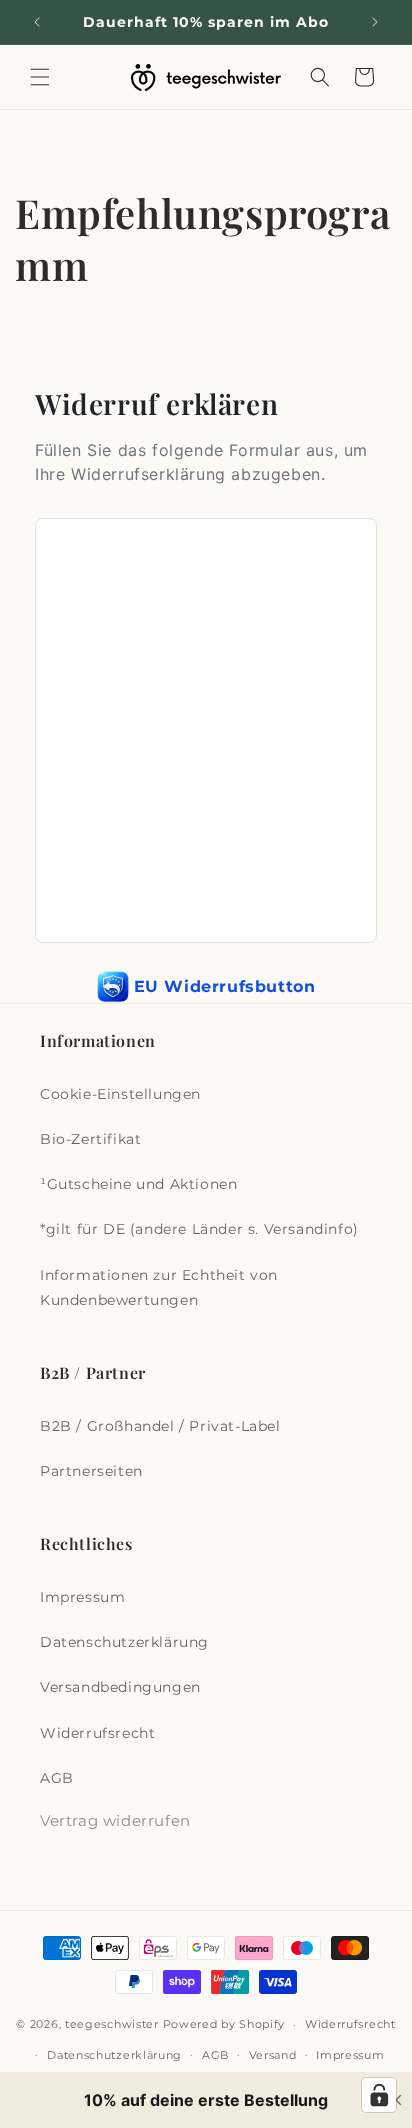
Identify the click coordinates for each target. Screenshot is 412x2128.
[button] (40, 77)
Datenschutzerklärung (124, 1642)
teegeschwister (112, 2024)
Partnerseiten (91, 1471)
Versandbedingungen (120, 1687)
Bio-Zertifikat (90, 1139)
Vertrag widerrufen (115, 1820)
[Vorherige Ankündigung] (37, 22)
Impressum (82, 1597)
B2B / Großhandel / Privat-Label (160, 1426)
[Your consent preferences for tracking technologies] (379, 2095)
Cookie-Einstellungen (120, 1094)
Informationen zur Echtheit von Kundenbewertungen (159, 1287)
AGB (57, 1778)
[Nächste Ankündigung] (375, 22)
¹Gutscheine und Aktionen (138, 1184)
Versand (273, 2055)
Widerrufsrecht (97, 1733)
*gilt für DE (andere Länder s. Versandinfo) (199, 1229)
